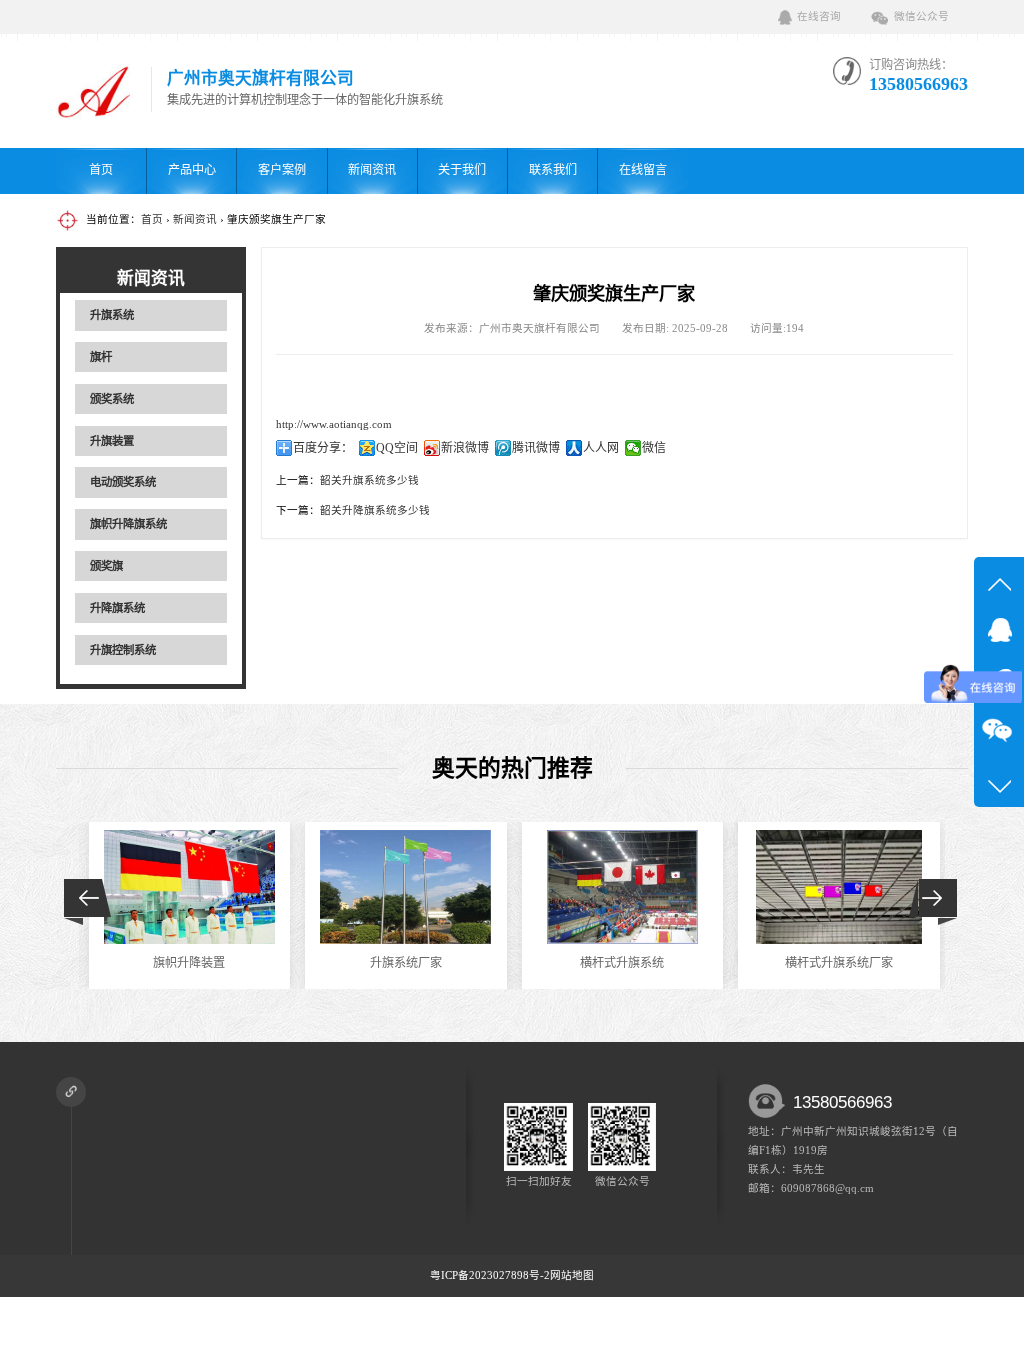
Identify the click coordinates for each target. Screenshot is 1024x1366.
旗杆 (101, 357)
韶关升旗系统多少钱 (369, 480)
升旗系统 (112, 315)
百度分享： (323, 448)
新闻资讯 (372, 170)
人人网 (601, 448)
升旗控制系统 (123, 650)
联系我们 (553, 170)
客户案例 (282, 170)
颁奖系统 (112, 399)
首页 (101, 170)
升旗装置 (112, 441)
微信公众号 (921, 16)
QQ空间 (397, 448)
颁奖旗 (106, 566)
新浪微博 (465, 448)
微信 (654, 448)
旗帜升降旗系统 (128, 524)
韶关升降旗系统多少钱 (375, 510)
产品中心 (192, 170)
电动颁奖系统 (123, 482)
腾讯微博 (536, 448)
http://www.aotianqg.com (334, 424)
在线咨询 (819, 16)
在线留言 (643, 170)
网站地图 (572, 1275)
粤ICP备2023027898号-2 (490, 1275)
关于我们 (462, 170)
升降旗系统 (117, 608)
